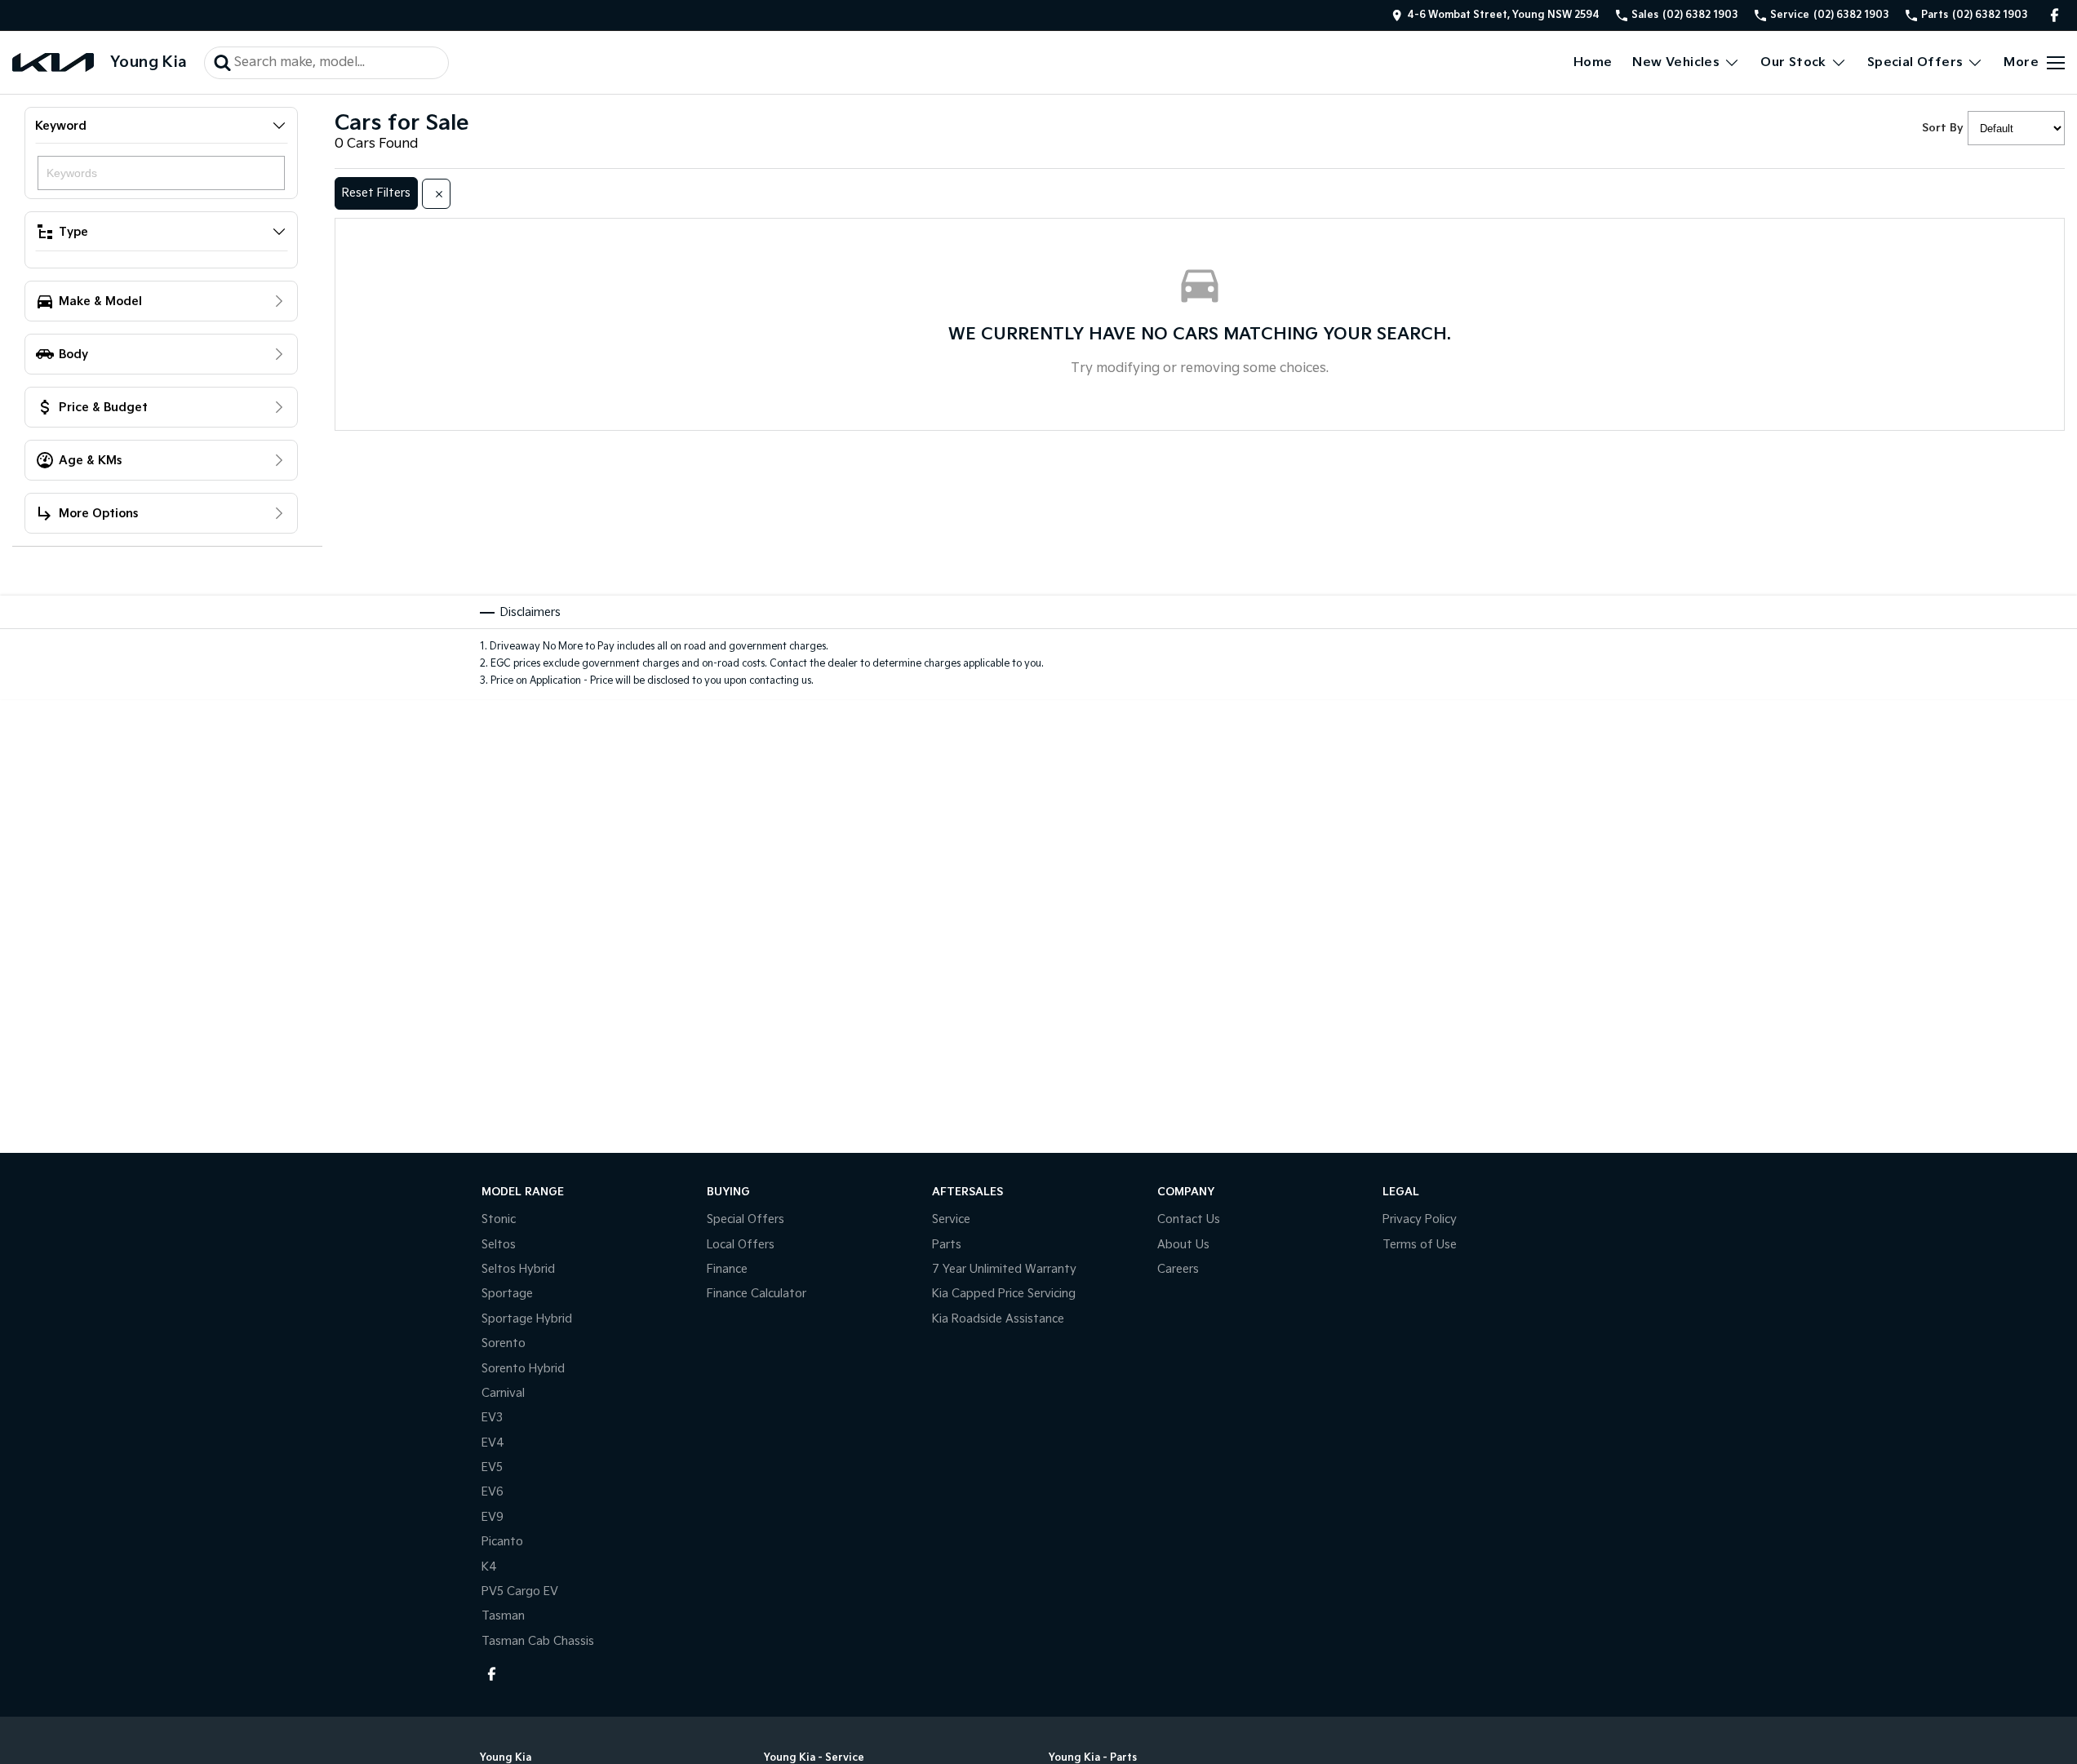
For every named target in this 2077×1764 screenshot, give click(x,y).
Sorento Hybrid (523, 1369)
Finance (727, 1269)
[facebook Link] (2055, 15)
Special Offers (1915, 62)
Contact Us (1189, 1219)
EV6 (493, 1492)
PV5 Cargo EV (520, 1591)
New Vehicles (1676, 62)
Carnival (503, 1393)
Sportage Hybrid (527, 1319)
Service (951, 1219)
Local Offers (741, 1245)
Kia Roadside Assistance (998, 1319)
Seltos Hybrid (518, 1269)
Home (1593, 62)
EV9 (493, 1517)
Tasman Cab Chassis (538, 1641)
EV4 (493, 1443)
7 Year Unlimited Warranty (1004, 1269)
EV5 (492, 1467)
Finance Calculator (757, 1294)
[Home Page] (53, 62)
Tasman (503, 1616)
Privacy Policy (1420, 1219)
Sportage (507, 1294)
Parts (947, 1245)
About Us (1183, 1245)
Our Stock (1793, 62)
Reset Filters (376, 193)
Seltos (499, 1245)
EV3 (492, 1418)
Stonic (499, 1219)
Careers (1178, 1269)
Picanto (502, 1542)
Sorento (504, 1343)
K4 (489, 1567)
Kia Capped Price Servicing (1004, 1294)
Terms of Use (1420, 1245)
